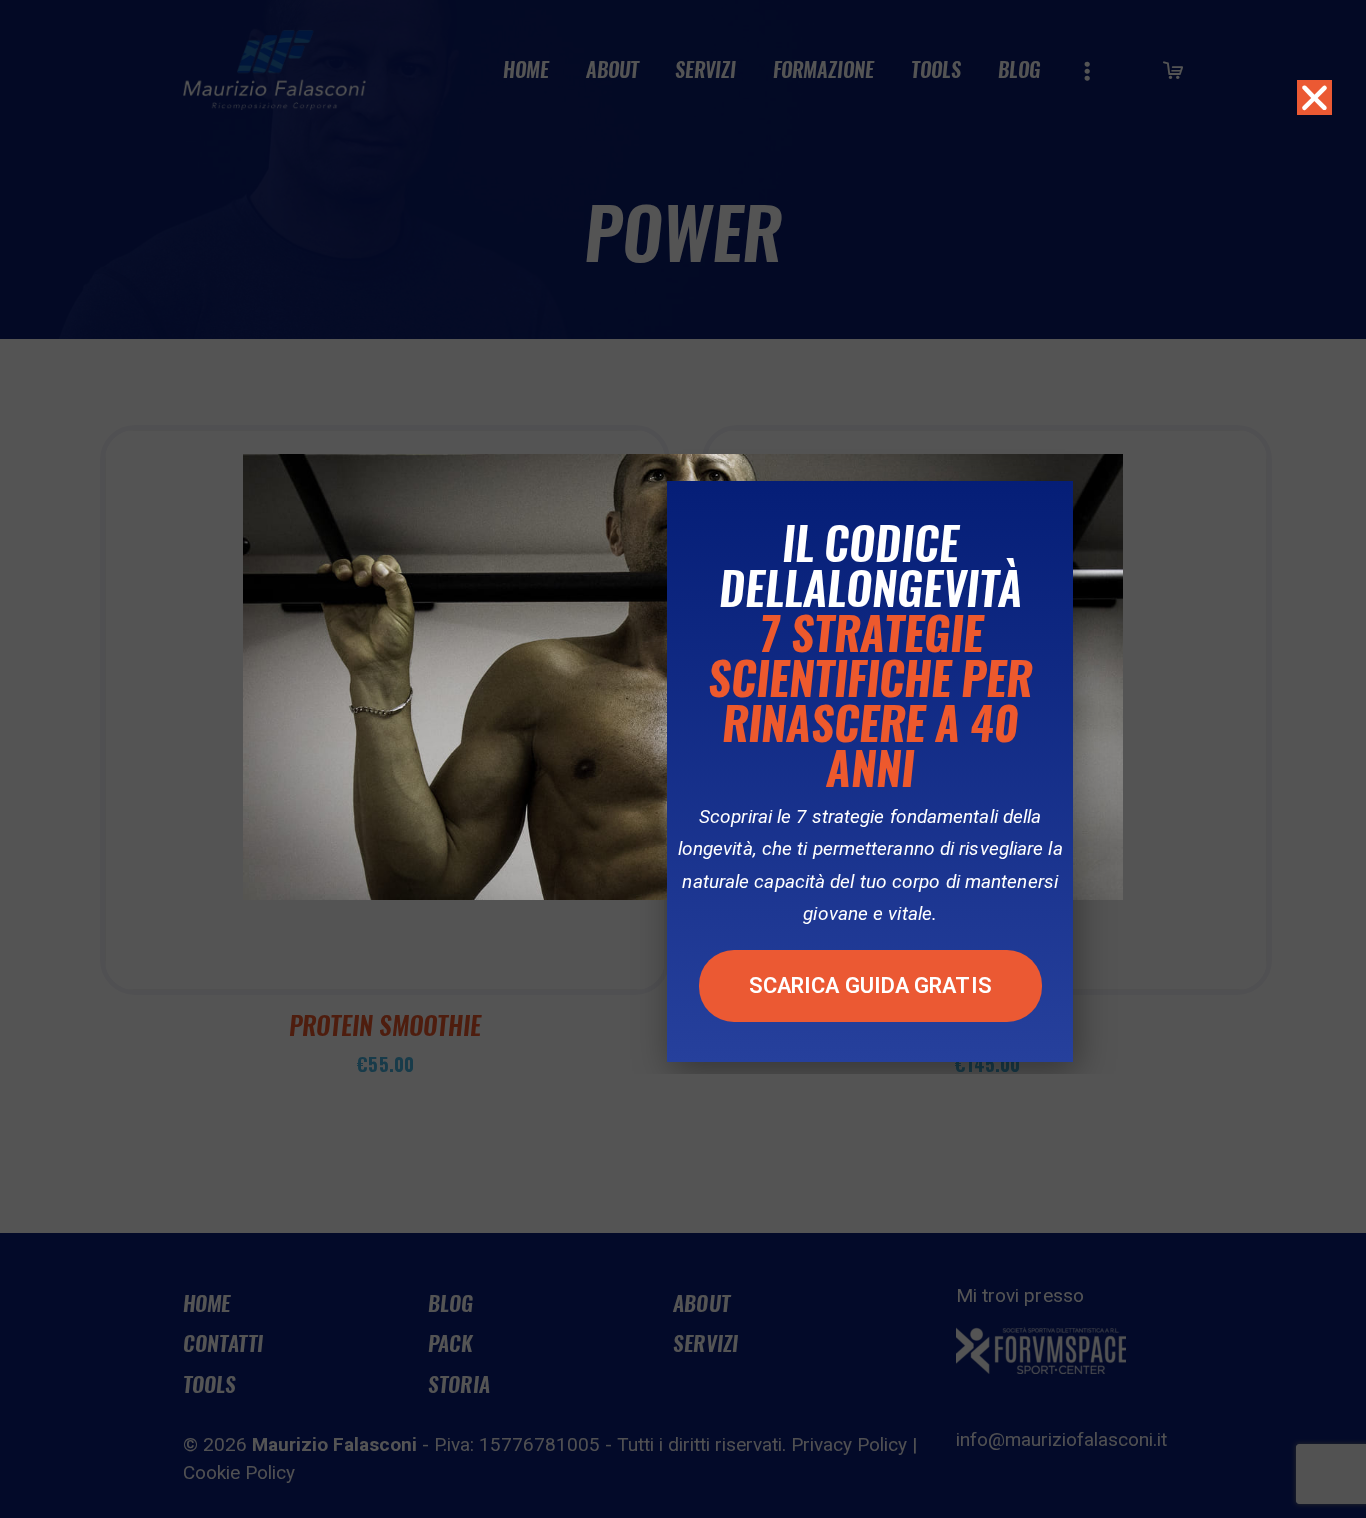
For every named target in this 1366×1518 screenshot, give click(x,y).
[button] (870, 986)
